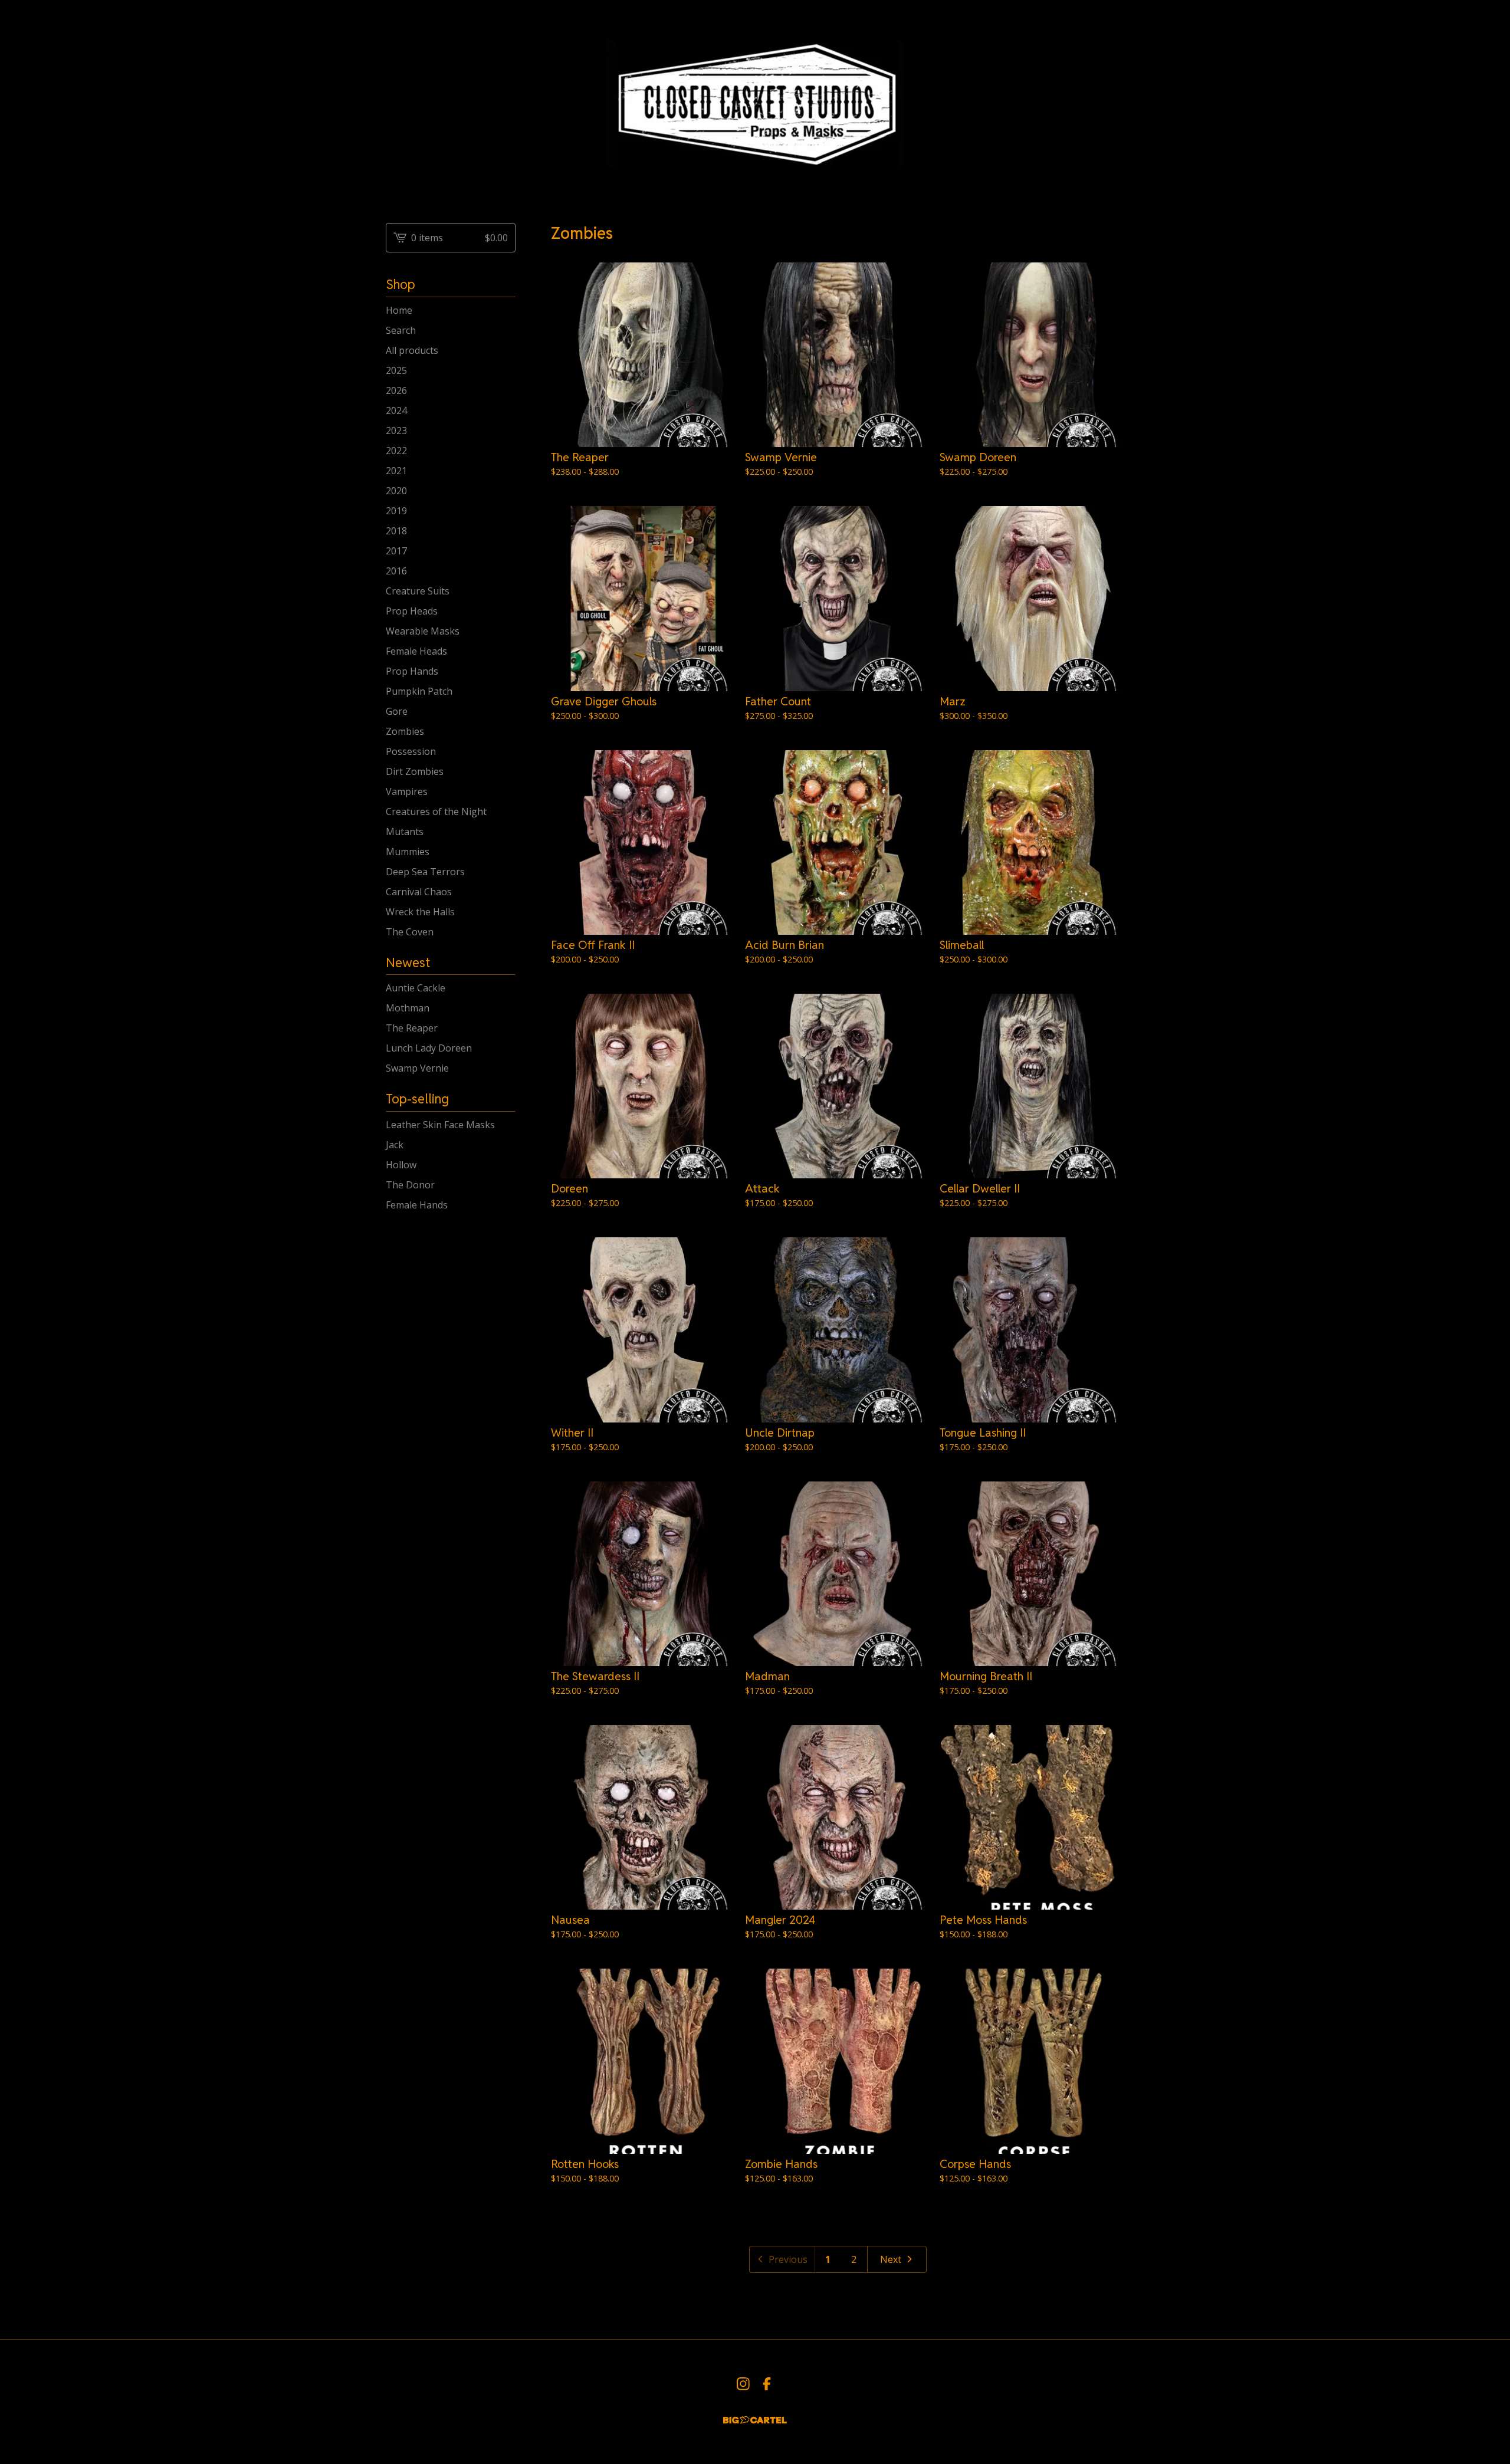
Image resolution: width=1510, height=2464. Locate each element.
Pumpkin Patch (419, 691)
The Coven (410, 932)
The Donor (410, 1185)
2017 (396, 551)
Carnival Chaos (419, 892)
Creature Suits (418, 591)
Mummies (408, 852)
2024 (396, 410)
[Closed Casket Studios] (755, 102)
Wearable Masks (423, 631)
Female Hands (417, 1205)
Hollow (401, 1165)
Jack (395, 1145)
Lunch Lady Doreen (429, 1048)
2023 (396, 431)
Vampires (407, 791)
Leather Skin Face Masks (440, 1125)
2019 (396, 511)
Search (401, 330)
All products (412, 350)
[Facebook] (767, 2384)
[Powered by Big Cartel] (755, 2420)
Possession (411, 751)
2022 (396, 451)
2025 (396, 370)
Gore (397, 711)
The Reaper (412, 1028)
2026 (396, 390)
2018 (396, 531)
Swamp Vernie (417, 1068)
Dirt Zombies (415, 771)
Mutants (405, 832)
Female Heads (416, 651)
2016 (396, 571)
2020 (396, 491)
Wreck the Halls (420, 912)
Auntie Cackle (416, 988)
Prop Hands (412, 671)
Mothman (408, 1008)
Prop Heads (412, 611)
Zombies (405, 731)
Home (399, 310)
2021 (396, 471)
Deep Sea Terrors (425, 872)
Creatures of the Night (436, 812)
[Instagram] (743, 2384)
